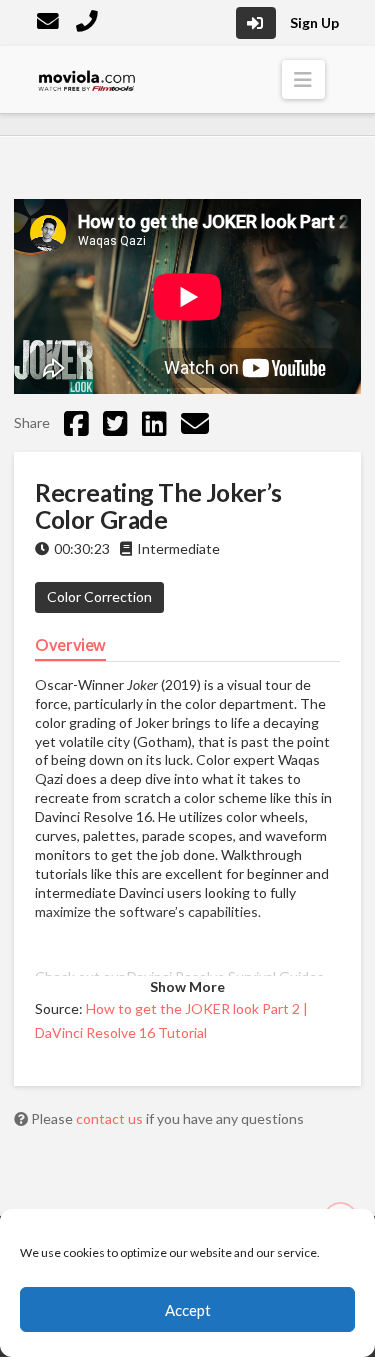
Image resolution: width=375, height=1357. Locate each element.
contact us (111, 1118)
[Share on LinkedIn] (154, 423)
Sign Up (314, 22)
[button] (303, 79)
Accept (188, 1310)
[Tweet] (115, 423)
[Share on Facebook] (76, 423)
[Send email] (195, 423)
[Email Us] (50, 23)
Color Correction (99, 596)
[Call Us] (89, 23)
